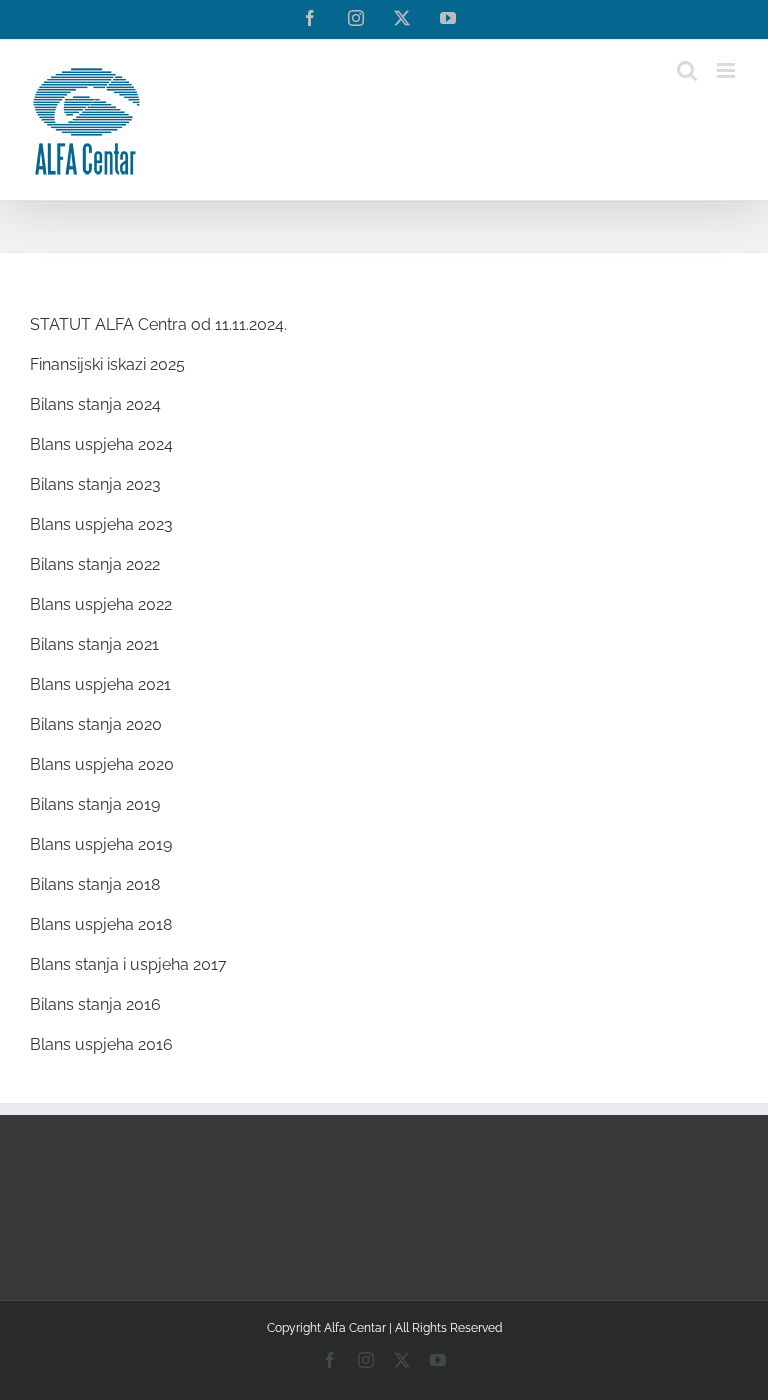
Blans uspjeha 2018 (101, 924)
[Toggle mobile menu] (727, 70)
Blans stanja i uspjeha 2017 (128, 964)
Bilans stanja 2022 (95, 564)
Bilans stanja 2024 (95, 404)
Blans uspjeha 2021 (100, 684)
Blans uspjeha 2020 (102, 764)
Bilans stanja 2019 (95, 804)
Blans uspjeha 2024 (101, 444)
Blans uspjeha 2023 (101, 524)
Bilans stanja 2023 (95, 484)
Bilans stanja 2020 (96, 724)
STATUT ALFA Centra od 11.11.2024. (158, 324)
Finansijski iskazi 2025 (107, 364)
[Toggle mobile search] (687, 70)
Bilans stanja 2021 (94, 644)
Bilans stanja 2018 (95, 884)
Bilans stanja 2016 (95, 1004)
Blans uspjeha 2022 (101, 604)
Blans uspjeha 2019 (101, 844)
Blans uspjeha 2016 (101, 1044)
